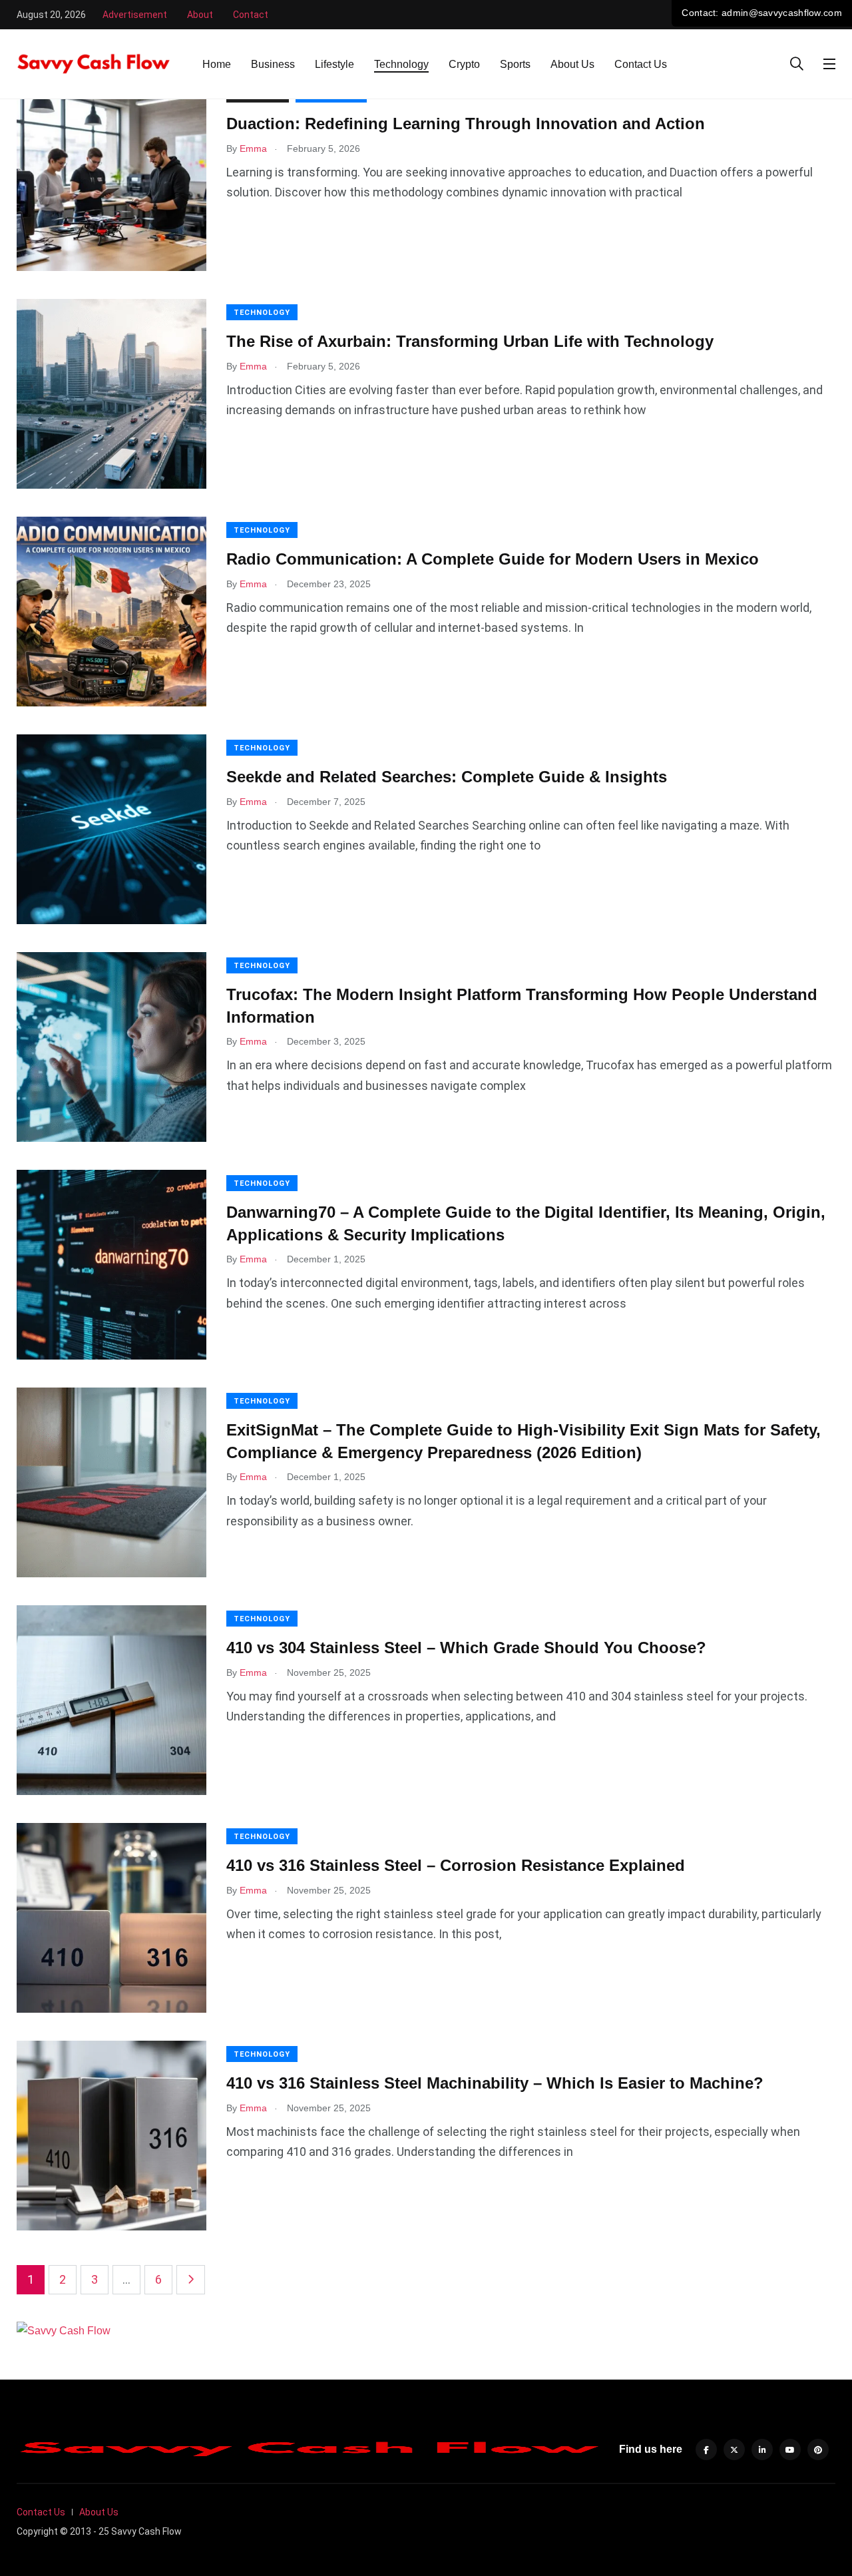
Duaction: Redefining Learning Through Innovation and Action (466, 124)
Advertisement (135, 15)
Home (217, 64)
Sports (515, 64)
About (200, 15)
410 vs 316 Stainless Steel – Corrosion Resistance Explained (456, 1865)
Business (273, 64)
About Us (572, 64)
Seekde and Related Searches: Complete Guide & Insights (447, 777)
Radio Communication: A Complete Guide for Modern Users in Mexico (493, 559)
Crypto (464, 64)
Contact (251, 15)
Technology (401, 64)
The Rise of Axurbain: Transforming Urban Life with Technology (470, 341)
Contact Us (641, 64)
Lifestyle (334, 64)
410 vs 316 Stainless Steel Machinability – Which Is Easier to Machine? (495, 2083)
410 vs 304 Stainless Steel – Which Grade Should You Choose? (466, 1648)
